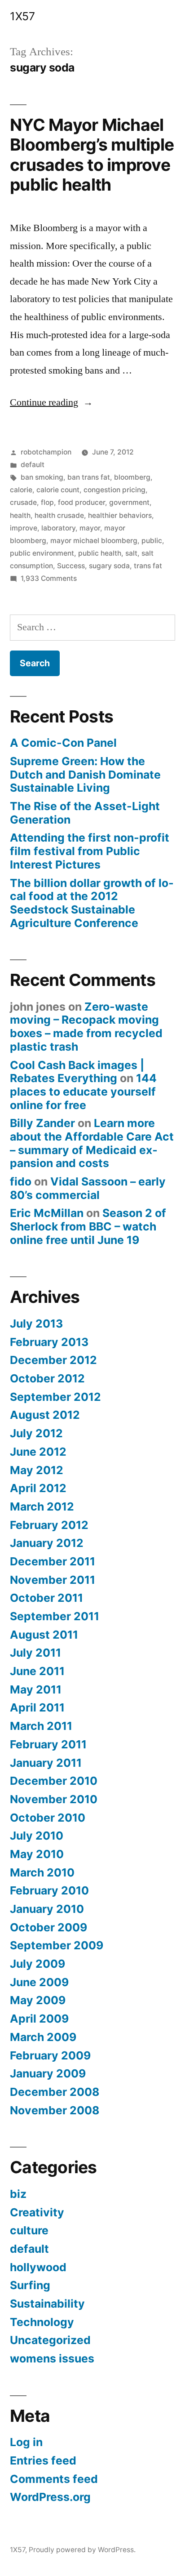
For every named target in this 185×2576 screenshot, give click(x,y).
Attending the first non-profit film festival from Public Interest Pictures (90, 851)
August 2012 (45, 1415)
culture (29, 2230)
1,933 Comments (49, 578)
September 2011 (55, 1616)
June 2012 (38, 1452)
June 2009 (39, 1982)
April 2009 (39, 2019)
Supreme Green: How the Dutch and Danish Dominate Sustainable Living (85, 774)
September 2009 (57, 1945)
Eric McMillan (47, 1213)
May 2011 (36, 1689)
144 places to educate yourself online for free (83, 1091)
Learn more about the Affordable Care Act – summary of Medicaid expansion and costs (92, 1143)
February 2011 (48, 1744)
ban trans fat (89, 477)
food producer (81, 502)
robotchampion (46, 452)
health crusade (59, 515)
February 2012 (49, 1525)
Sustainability (47, 2304)
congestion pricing (115, 490)
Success (71, 566)
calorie (21, 490)
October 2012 (47, 1378)
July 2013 (36, 1324)
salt (131, 553)
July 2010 (37, 1836)
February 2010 (49, 1890)
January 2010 (47, 1909)
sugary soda (109, 566)
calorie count (58, 490)
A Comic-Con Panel (63, 743)
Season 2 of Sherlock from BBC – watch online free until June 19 (88, 1226)
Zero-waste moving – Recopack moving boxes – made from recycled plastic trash (86, 1027)
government (129, 502)
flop (47, 502)
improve (24, 528)
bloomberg (132, 477)
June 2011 (37, 1671)
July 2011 (35, 1653)
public (152, 541)
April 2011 (37, 1707)
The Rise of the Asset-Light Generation (85, 813)
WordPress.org (50, 2497)
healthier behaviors (120, 515)
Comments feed (54, 2479)
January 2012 (47, 1543)
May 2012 (37, 1470)
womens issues (52, 2358)
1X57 (22, 16)
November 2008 (55, 2110)
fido (21, 1181)
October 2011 (46, 1598)
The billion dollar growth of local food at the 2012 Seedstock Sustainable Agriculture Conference (92, 903)
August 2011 (44, 1635)
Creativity (37, 2212)
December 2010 (54, 1781)
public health (100, 553)
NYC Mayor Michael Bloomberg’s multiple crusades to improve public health (92, 155)
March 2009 (43, 2037)
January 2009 (48, 2073)
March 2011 (41, 1726)
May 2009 (38, 2000)
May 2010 (37, 1854)
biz (18, 2194)
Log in (26, 2442)
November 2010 (54, 1799)
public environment (42, 553)
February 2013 (49, 1342)
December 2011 (53, 1561)
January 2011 (46, 1763)
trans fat (148, 566)
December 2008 (55, 2092)
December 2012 (53, 1360)
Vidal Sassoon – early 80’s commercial (88, 1188)
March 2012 (42, 1506)
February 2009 (50, 2055)
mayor (90, 528)
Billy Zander (42, 1123)
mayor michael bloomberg (94, 541)
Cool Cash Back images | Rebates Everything (77, 1072)
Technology (42, 2322)
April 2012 (38, 1488)
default (33, 465)
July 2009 (37, 1964)
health (20, 515)
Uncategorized (50, 2340)
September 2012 (55, 1397)
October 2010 (48, 1818)
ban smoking (42, 477)
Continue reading (51, 402)
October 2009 (48, 1927)
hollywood (38, 2267)
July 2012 (36, 1433)
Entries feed (43, 2460)
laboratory (58, 528)
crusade (23, 502)
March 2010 (42, 1872)
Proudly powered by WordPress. (82, 2550)
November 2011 (53, 1580)
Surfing (30, 2285)
